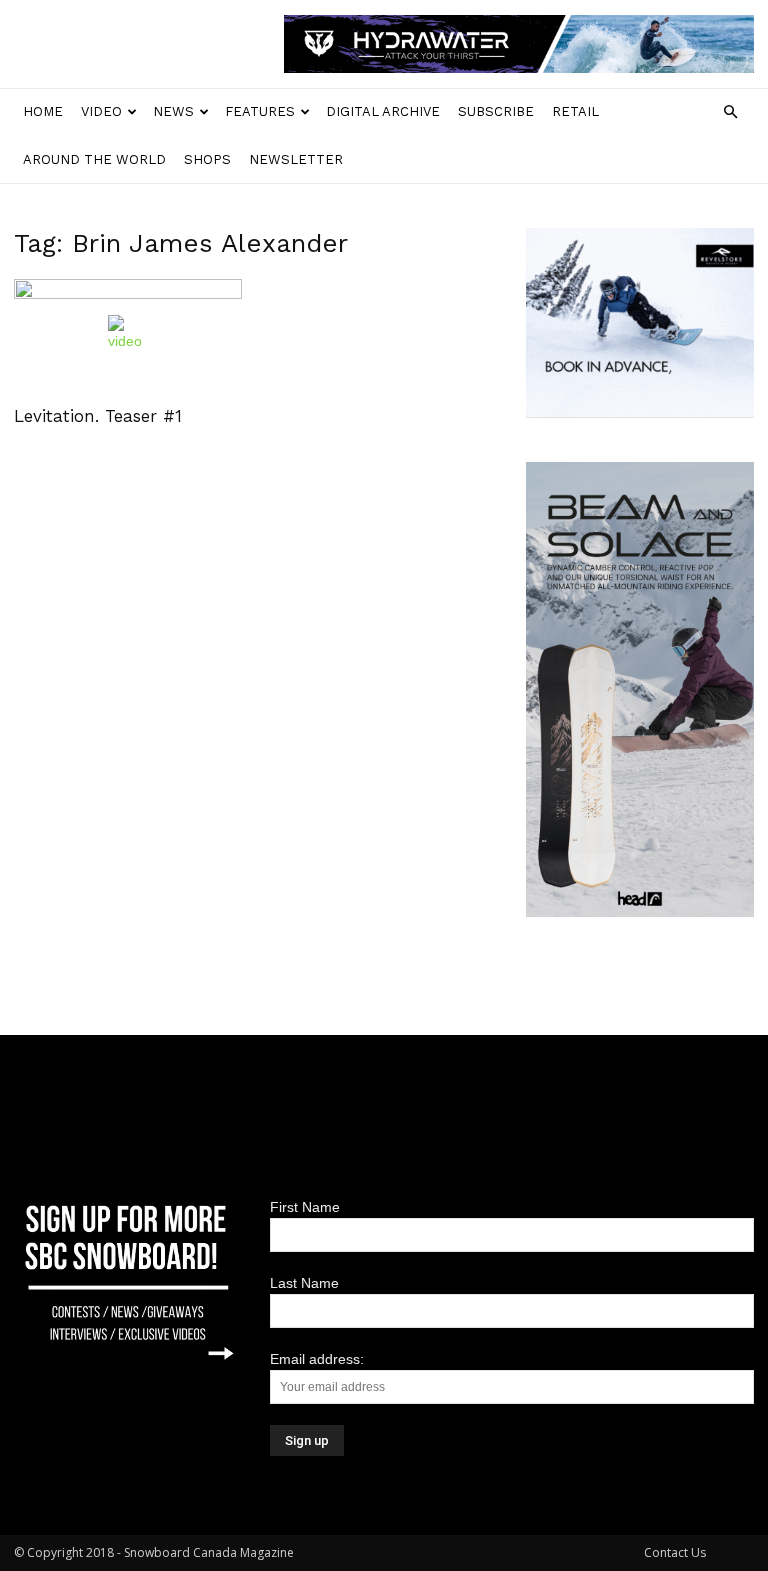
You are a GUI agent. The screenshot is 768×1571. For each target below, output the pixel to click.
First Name (305, 1207)
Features (260, 111)
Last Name (304, 1283)
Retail (575, 111)
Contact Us (675, 1552)
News (173, 111)
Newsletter (296, 159)
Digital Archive (383, 111)
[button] (730, 112)
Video (101, 111)
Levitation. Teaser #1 (98, 416)
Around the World (94, 159)
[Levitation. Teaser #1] (128, 335)
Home (43, 111)
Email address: (317, 1359)
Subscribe (496, 111)
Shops (207, 159)
